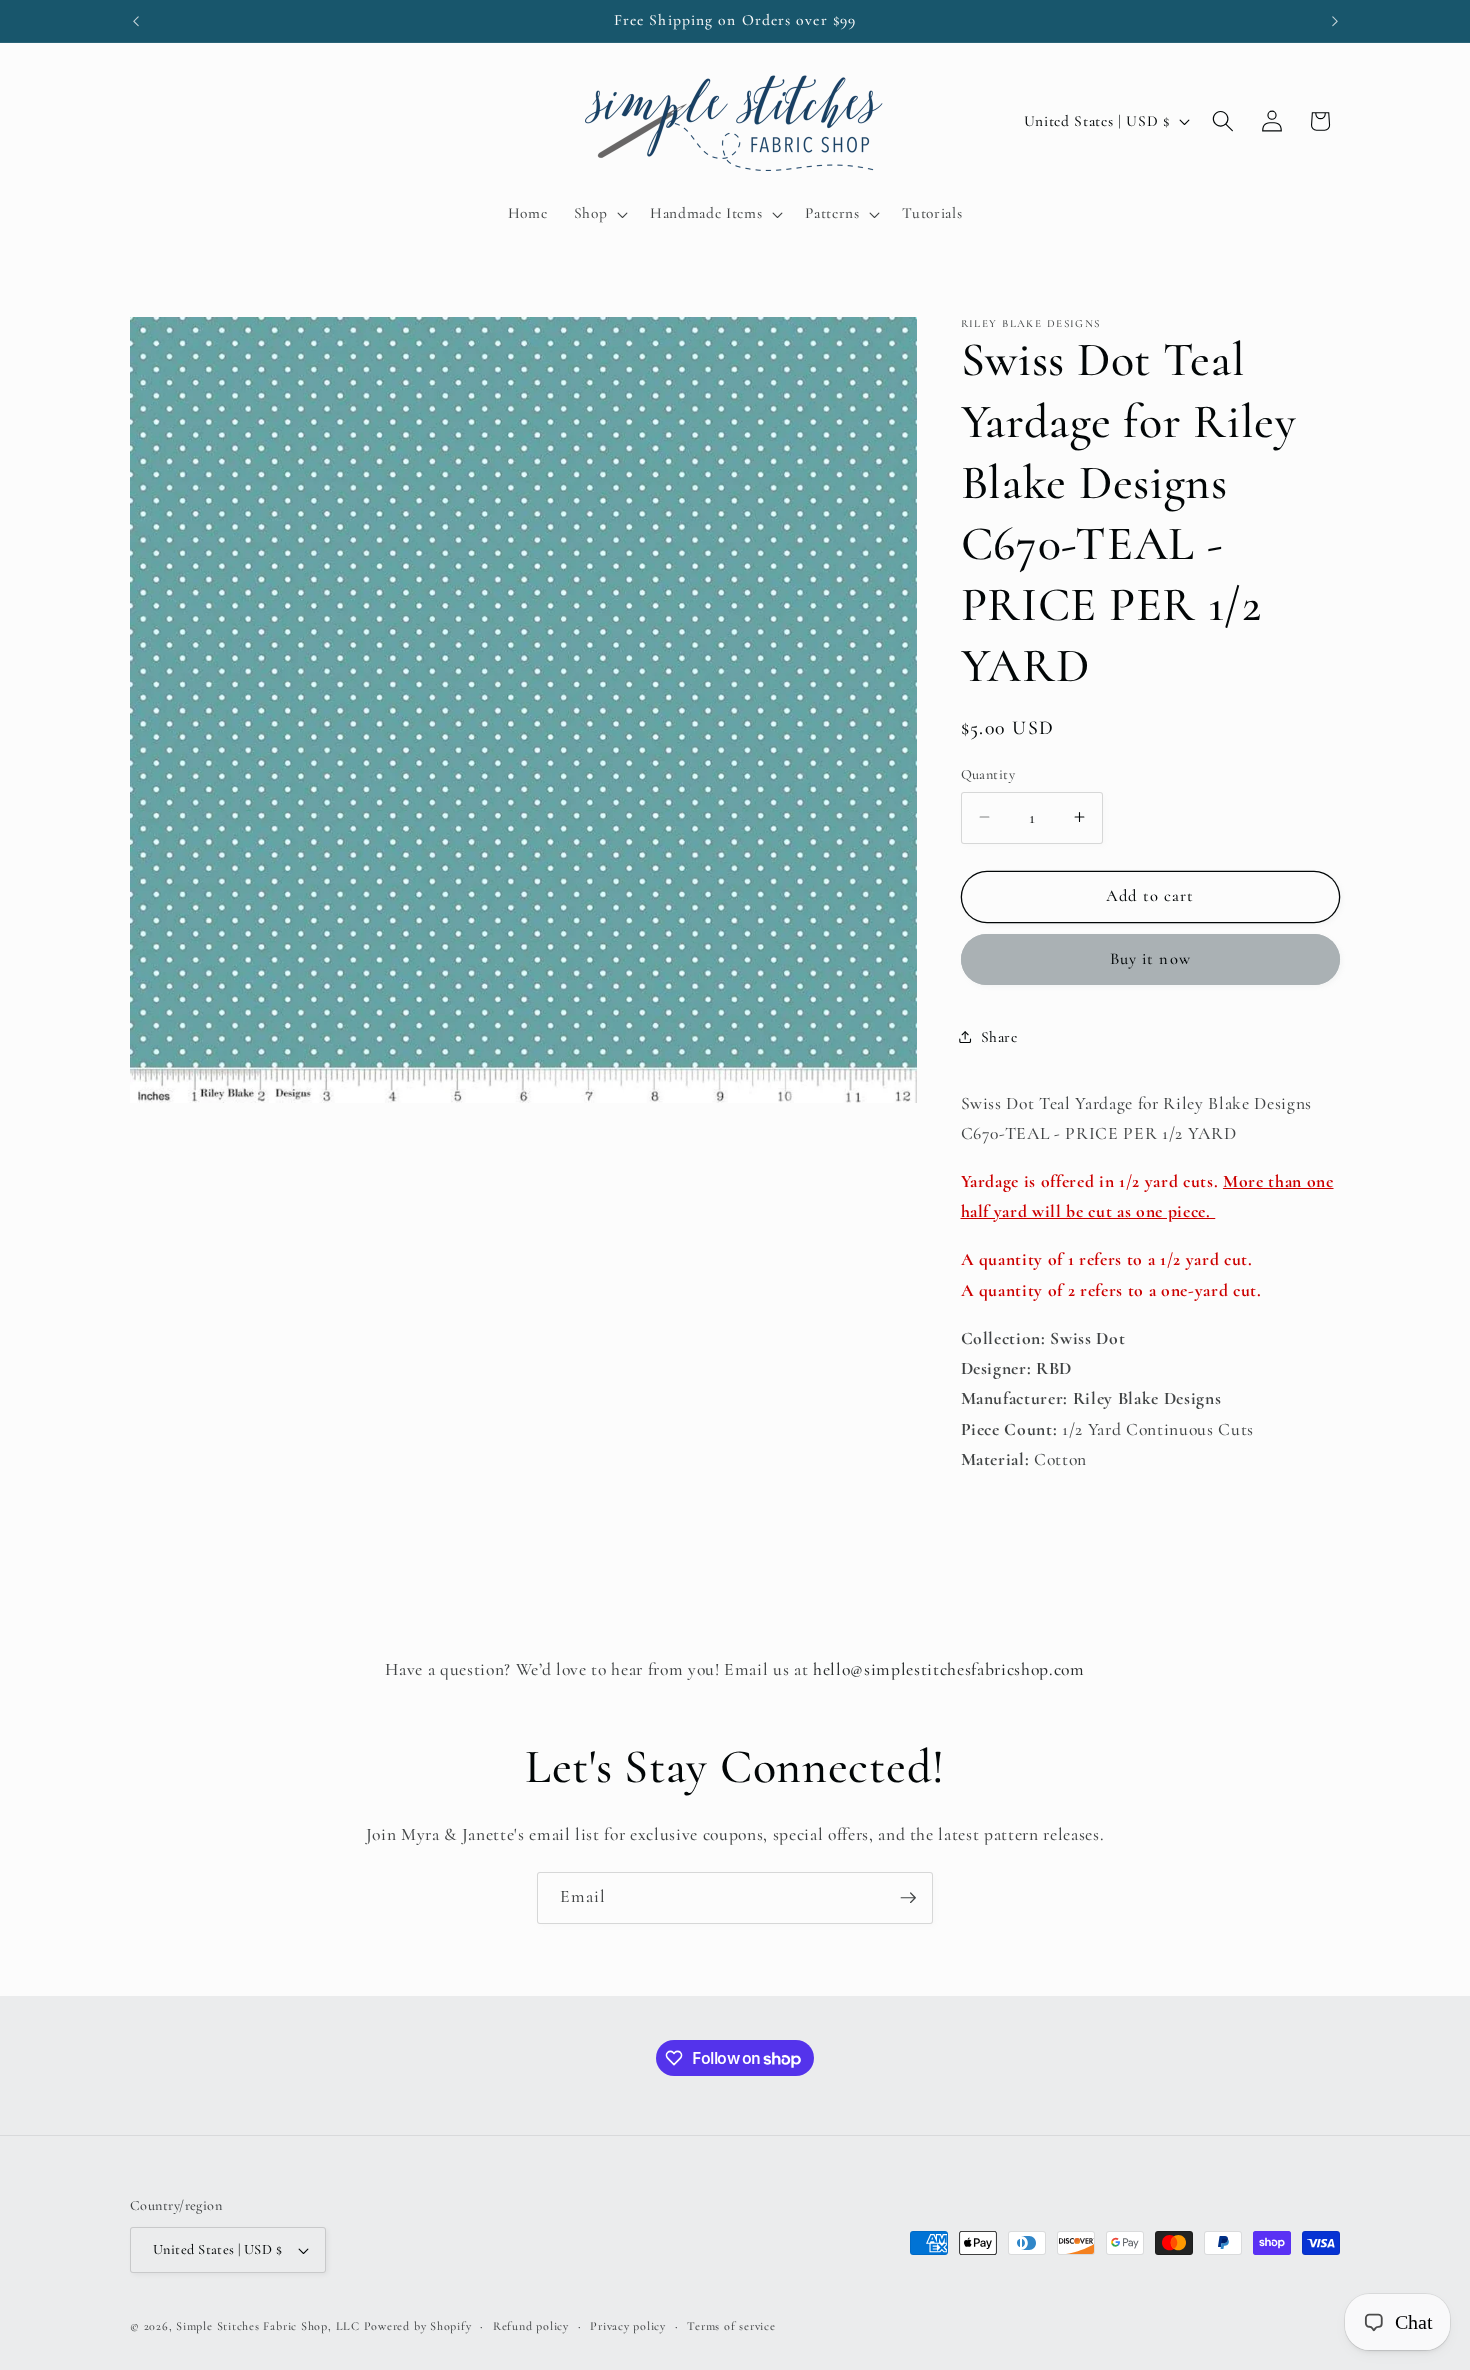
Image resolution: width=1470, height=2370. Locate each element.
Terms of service (731, 2326)
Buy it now (1150, 959)
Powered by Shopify (418, 2326)
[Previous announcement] (136, 21)
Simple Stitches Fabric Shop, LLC (268, 2326)
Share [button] (999, 1036)
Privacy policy (628, 2326)
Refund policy (531, 2326)
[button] (598, 214)
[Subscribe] (908, 1898)
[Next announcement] (1335, 21)
